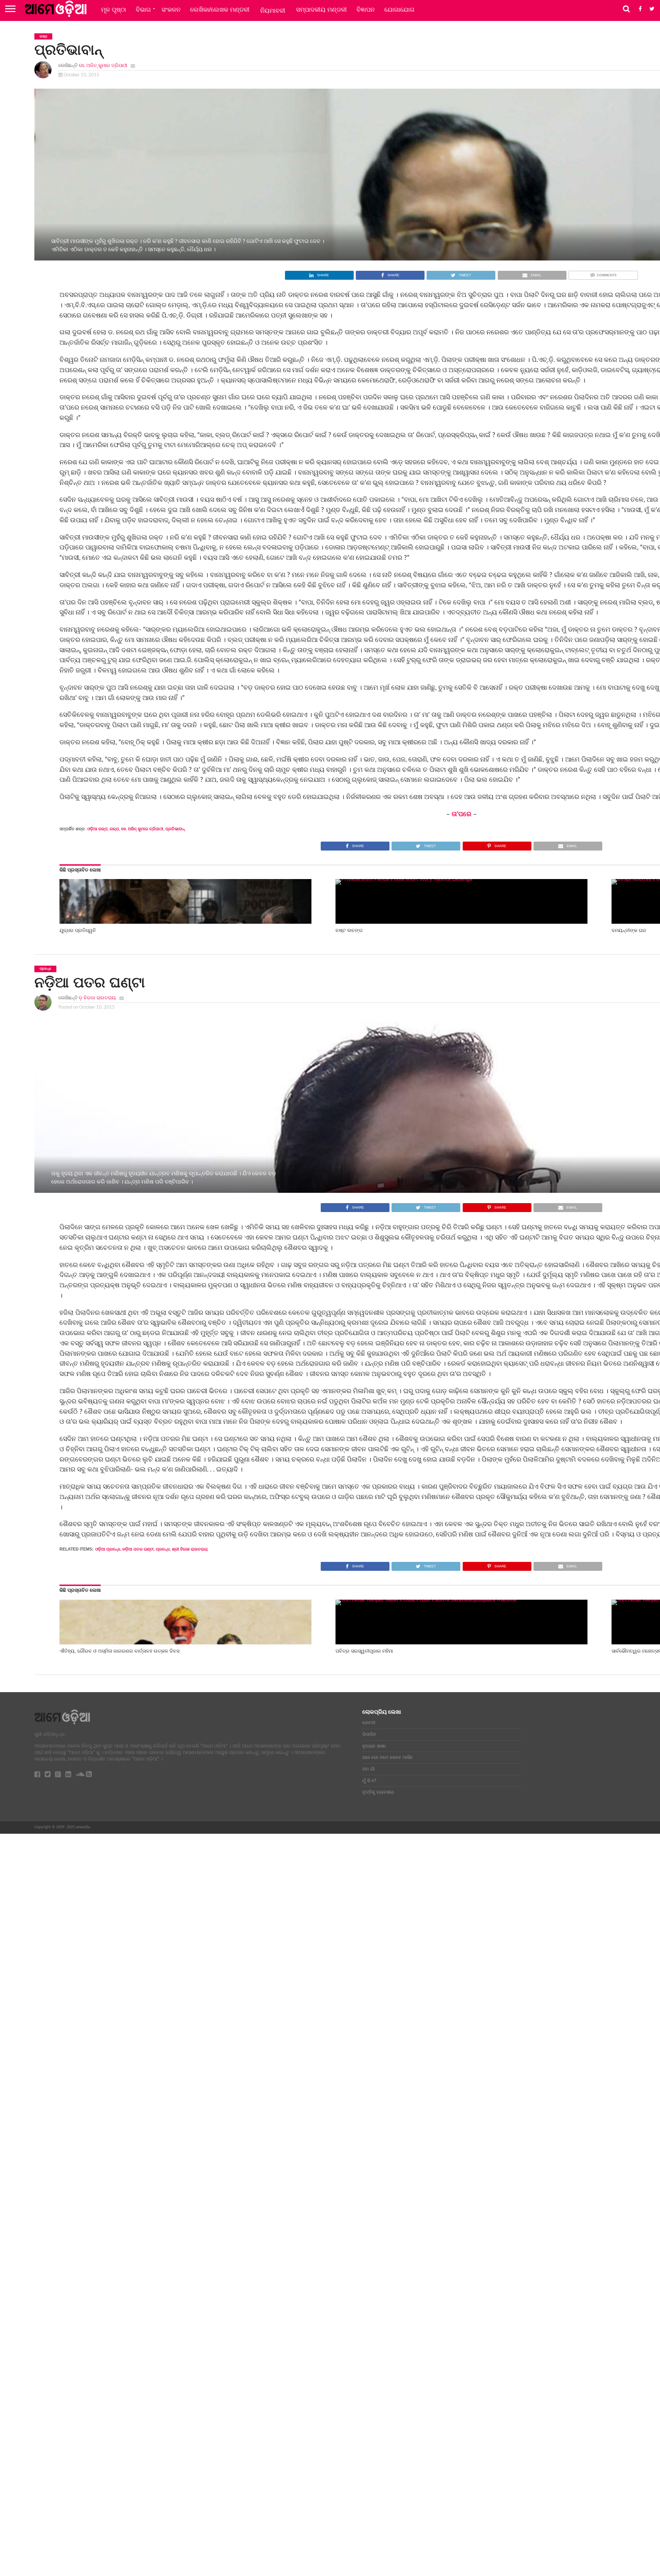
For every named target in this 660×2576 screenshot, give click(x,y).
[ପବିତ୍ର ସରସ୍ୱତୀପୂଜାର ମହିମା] (462, 1600)
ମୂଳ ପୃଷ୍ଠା (114, 10)
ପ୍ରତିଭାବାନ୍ (175, 829)
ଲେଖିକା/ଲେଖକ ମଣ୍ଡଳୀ (220, 10)
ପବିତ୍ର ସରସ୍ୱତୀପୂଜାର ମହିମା (364, 1651)
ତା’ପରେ (461, 814)
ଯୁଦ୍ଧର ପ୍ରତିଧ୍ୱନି (78, 930)
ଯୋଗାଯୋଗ (399, 10)
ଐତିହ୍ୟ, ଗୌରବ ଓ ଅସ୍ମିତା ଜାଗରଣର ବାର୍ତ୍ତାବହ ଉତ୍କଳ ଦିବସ (119, 1651)
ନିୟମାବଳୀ (273, 11)
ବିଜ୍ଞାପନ (366, 10)
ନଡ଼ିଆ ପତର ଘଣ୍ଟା (138, 1549)
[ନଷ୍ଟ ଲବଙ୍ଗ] (462, 879)
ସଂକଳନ (171, 10)
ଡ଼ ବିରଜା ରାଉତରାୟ (97, 998)
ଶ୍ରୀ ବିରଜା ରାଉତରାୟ (190, 1549)
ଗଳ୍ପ (114, 829)
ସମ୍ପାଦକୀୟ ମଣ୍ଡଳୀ (321, 10)
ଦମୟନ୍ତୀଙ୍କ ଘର (629, 930)
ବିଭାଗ (143, 10)
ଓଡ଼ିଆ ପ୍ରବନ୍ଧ (108, 1549)
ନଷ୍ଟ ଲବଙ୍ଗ (349, 930)
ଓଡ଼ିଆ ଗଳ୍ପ (97, 829)
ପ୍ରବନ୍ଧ (163, 1549)
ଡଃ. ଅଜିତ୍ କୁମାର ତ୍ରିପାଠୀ (103, 65)
